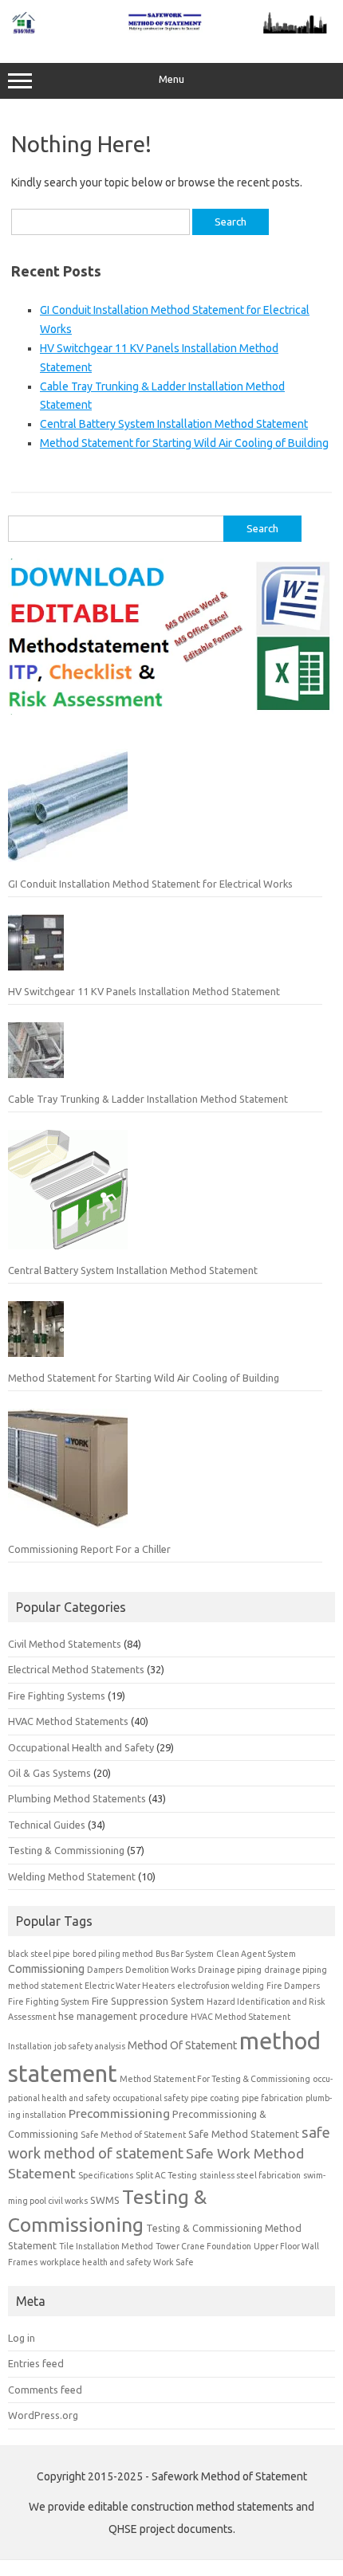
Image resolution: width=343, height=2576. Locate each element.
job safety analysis (90, 2046)
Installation (30, 2046)
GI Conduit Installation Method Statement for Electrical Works (150, 884)
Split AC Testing (166, 2175)
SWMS (105, 2200)
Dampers (105, 1970)
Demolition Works (160, 1970)
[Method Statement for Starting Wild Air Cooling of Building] (36, 1335)
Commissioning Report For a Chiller (89, 1549)
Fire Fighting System (49, 2002)
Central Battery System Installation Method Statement (174, 424)
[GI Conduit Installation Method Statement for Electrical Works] (68, 809)
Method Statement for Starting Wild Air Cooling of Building (184, 443)
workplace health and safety (95, 2262)
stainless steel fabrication (250, 2175)
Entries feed (36, 2363)
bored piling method (113, 1954)
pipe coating (215, 2098)
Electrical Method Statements (76, 1669)
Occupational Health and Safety (81, 1747)
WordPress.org (43, 2415)
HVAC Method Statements (68, 1721)
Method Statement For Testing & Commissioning (215, 2079)
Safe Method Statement (244, 2134)
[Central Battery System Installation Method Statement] (68, 1196)
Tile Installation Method (106, 2246)
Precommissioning (119, 2113)
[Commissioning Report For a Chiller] (68, 1475)
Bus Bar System (185, 1954)
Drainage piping (230, 1970)
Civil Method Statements (65, 1644)
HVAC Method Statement (240, 2017)
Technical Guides (47, 1825)
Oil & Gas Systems (49, 1773)
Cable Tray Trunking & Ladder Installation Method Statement (148, 1099)
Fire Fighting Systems (57, 1696)
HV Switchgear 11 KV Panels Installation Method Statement (144, 991)
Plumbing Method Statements (77, 1798)
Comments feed (45, 2390)
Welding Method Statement (72, 1876)
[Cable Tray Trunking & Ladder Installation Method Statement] (36, 1057)
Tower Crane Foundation (203, 2246)
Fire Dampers (293, 1986)
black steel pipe (39, 1954)
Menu (171, 79)
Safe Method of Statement (133, 2135)
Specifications (106, 2175)
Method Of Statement (182, 2045)
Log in (22, 2338)
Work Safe (173, 2262)
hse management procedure (123, 2016)
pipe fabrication (272, 2098)
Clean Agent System (256, 1954)
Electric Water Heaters (130, 1986)
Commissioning (46, 1969)
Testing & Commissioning (66, 1850)
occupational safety (150, 2098)
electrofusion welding (221, 1986)
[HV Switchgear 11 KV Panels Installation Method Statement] (36, 949)
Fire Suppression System (148, 2001)
